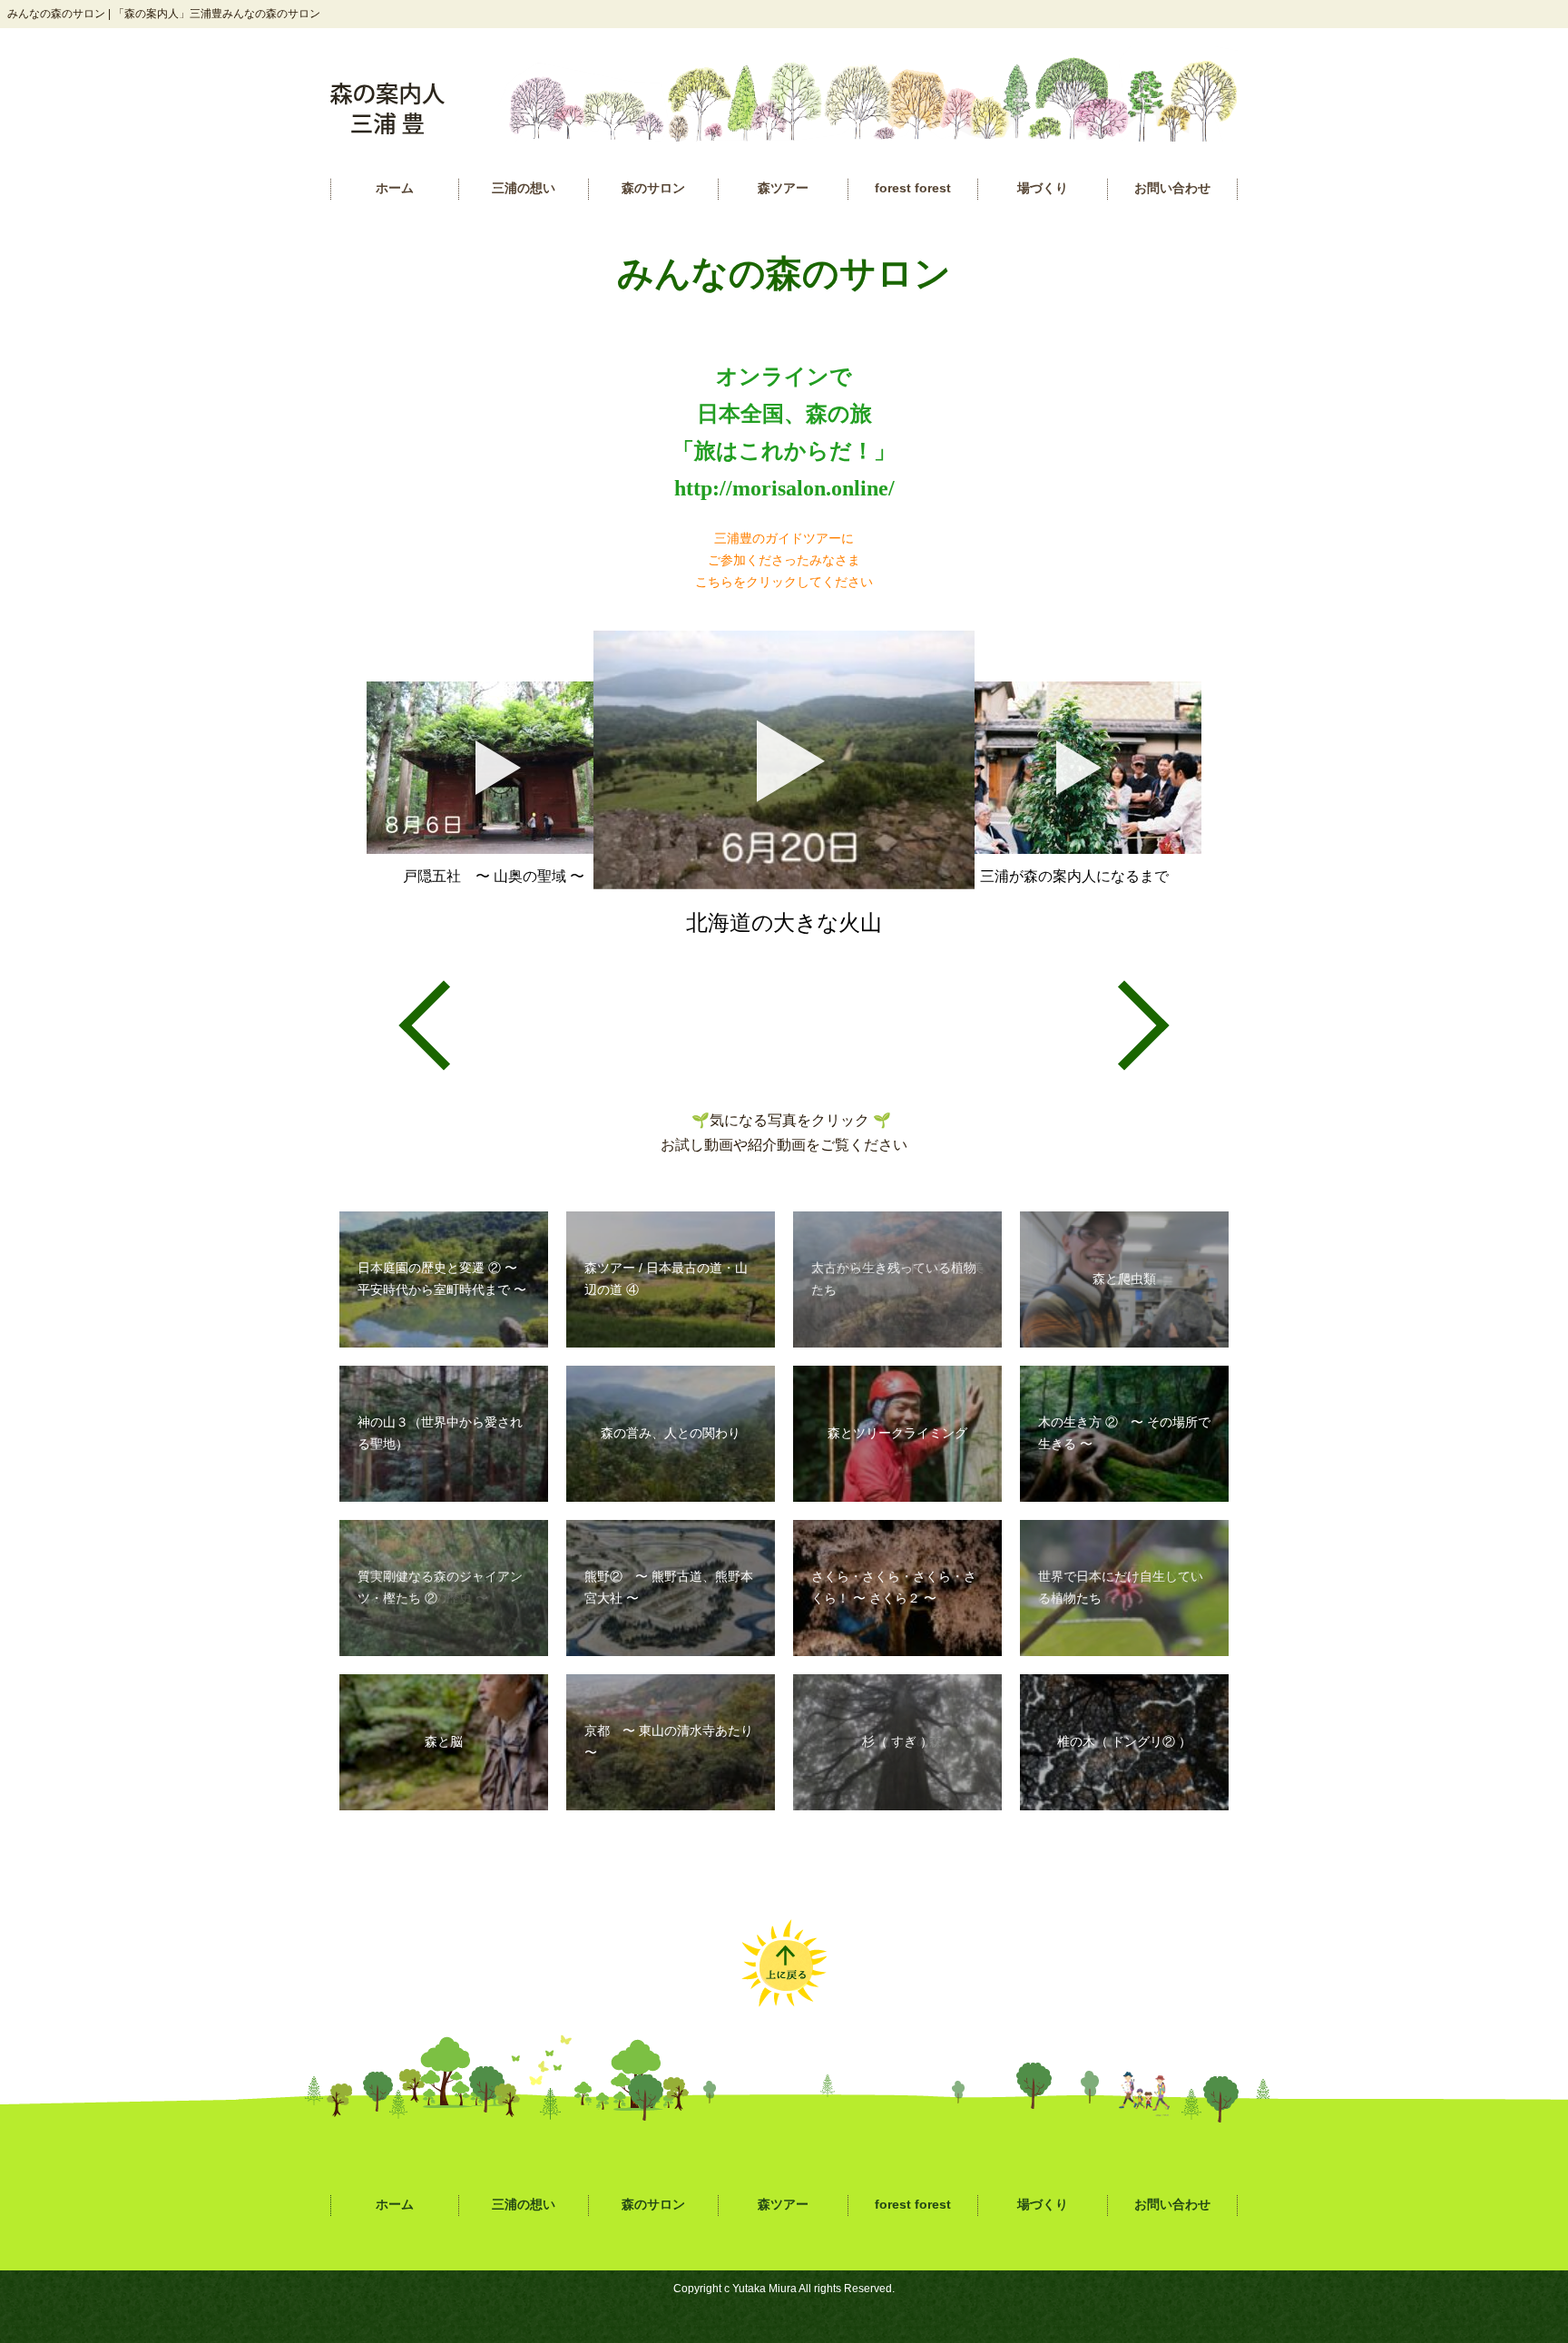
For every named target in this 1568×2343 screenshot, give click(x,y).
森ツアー (783, 188)
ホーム (395, 188)
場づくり (1043, 188)
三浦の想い (524, 188)
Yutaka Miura (764, 2289)
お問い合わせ (1172, 188)
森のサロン (653, 188)
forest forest (913, 188)
